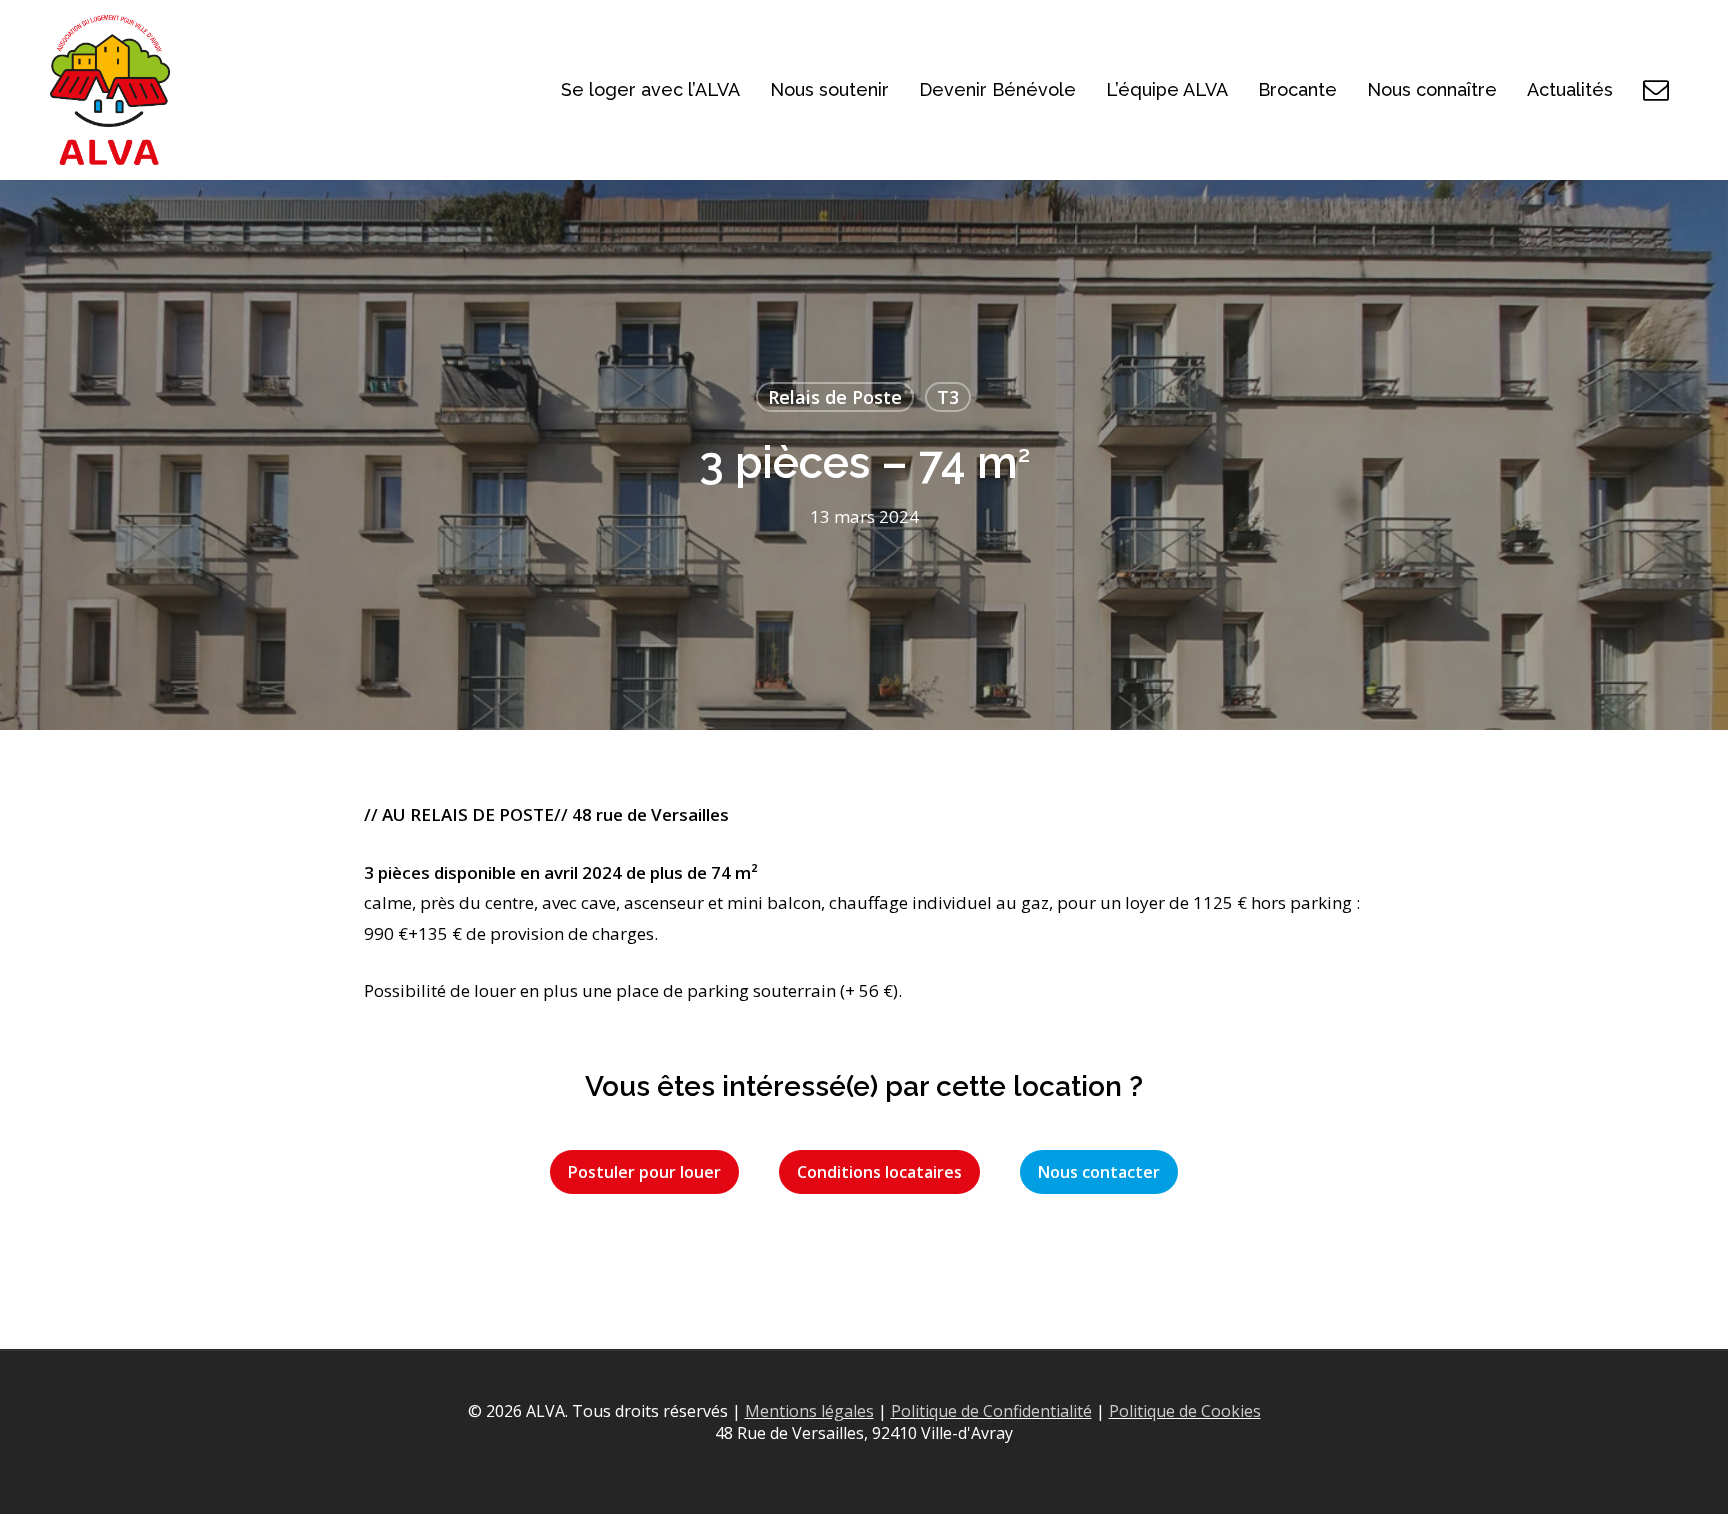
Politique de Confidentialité (991, 1411)
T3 (948, 397)
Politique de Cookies (1185, 1411)
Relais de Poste (835, 397)
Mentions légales (809, 1411)
